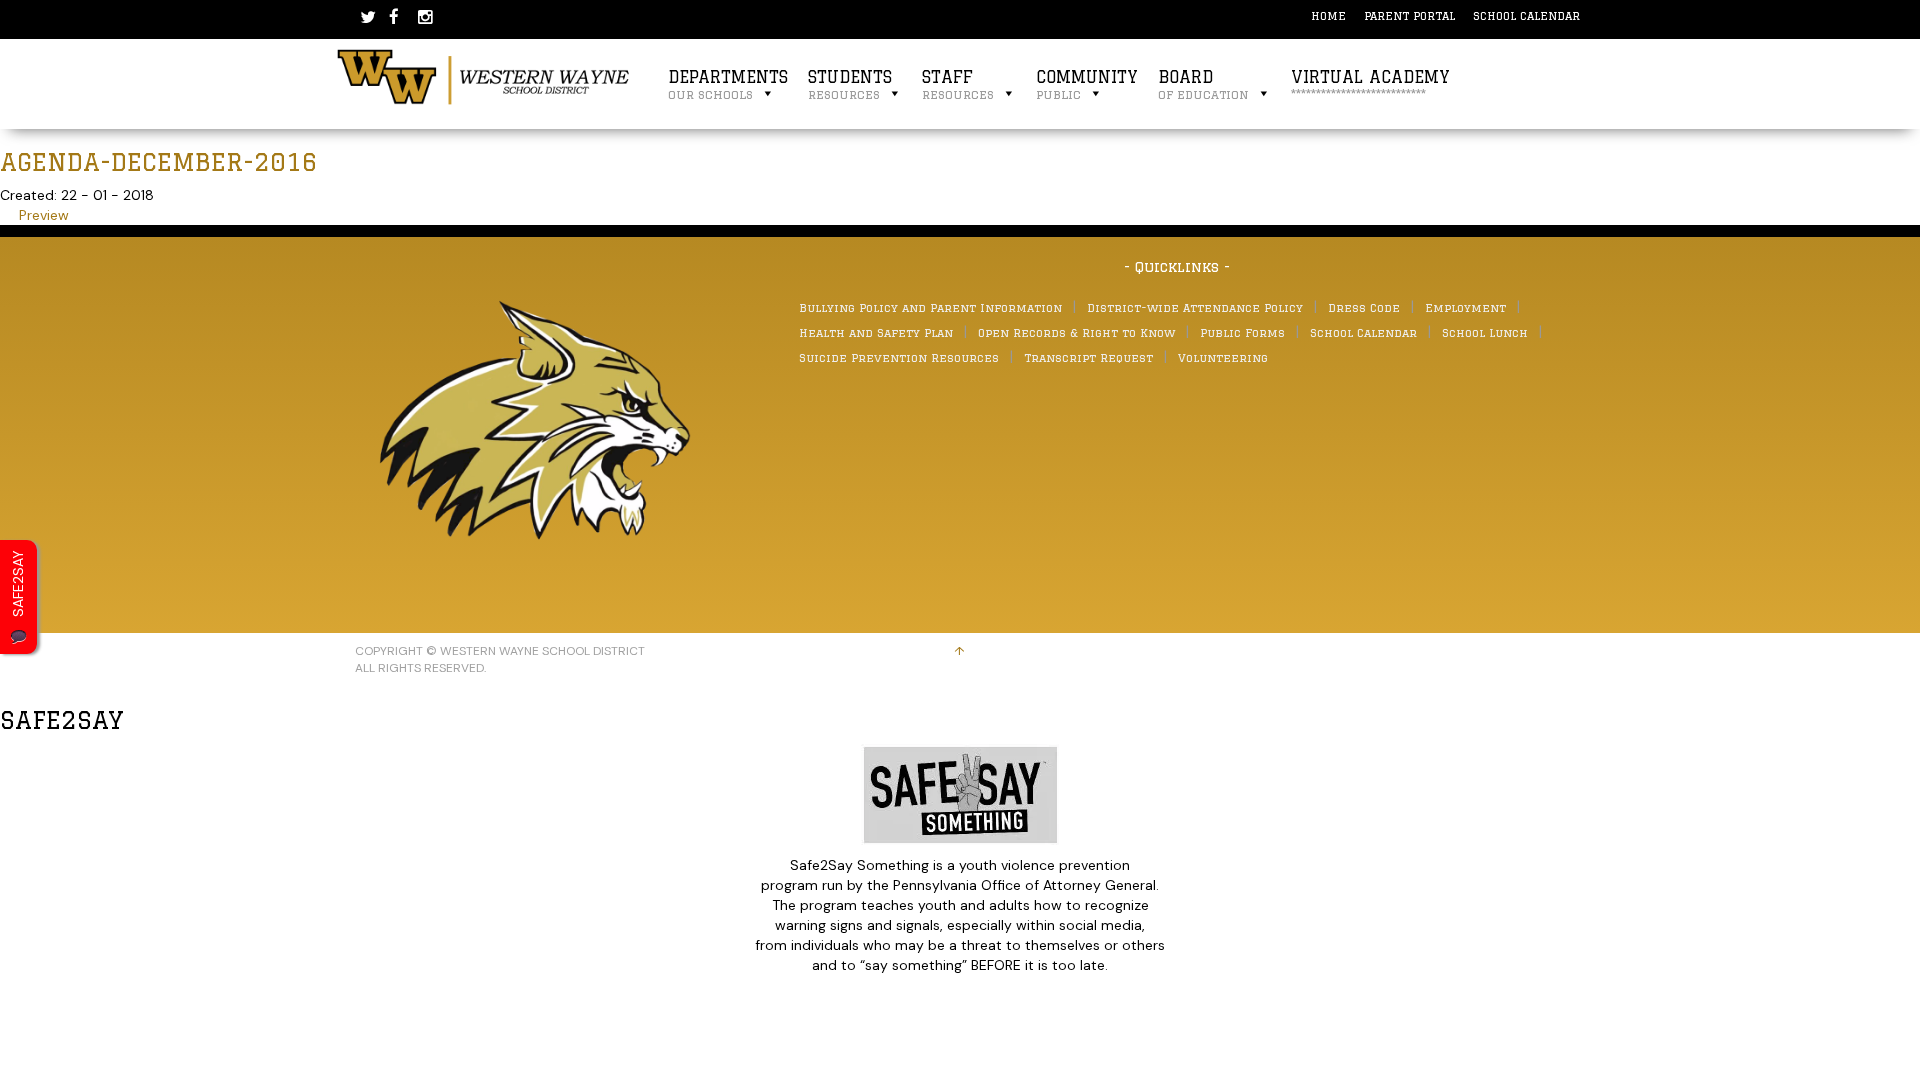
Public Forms (1242, 332)
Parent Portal (1409, 15)
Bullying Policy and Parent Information (930, 307)
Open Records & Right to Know (1076, 332)
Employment (1465, 307)
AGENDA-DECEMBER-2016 (159, 161)
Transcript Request (1088, 357)
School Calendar (1526, 15)
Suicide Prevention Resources (899, 357)
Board (1203, 84)
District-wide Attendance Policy (1195, 307)
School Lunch (1485, 332)
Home (1328, 15)
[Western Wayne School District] (484, 76)
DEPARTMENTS (728, 84)
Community (1087, 84)
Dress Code (1364, 307)
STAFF (958, 84)
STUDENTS (850, 84)
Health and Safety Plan (876, 332)
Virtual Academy (1370, 84)
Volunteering (1223, 357)
